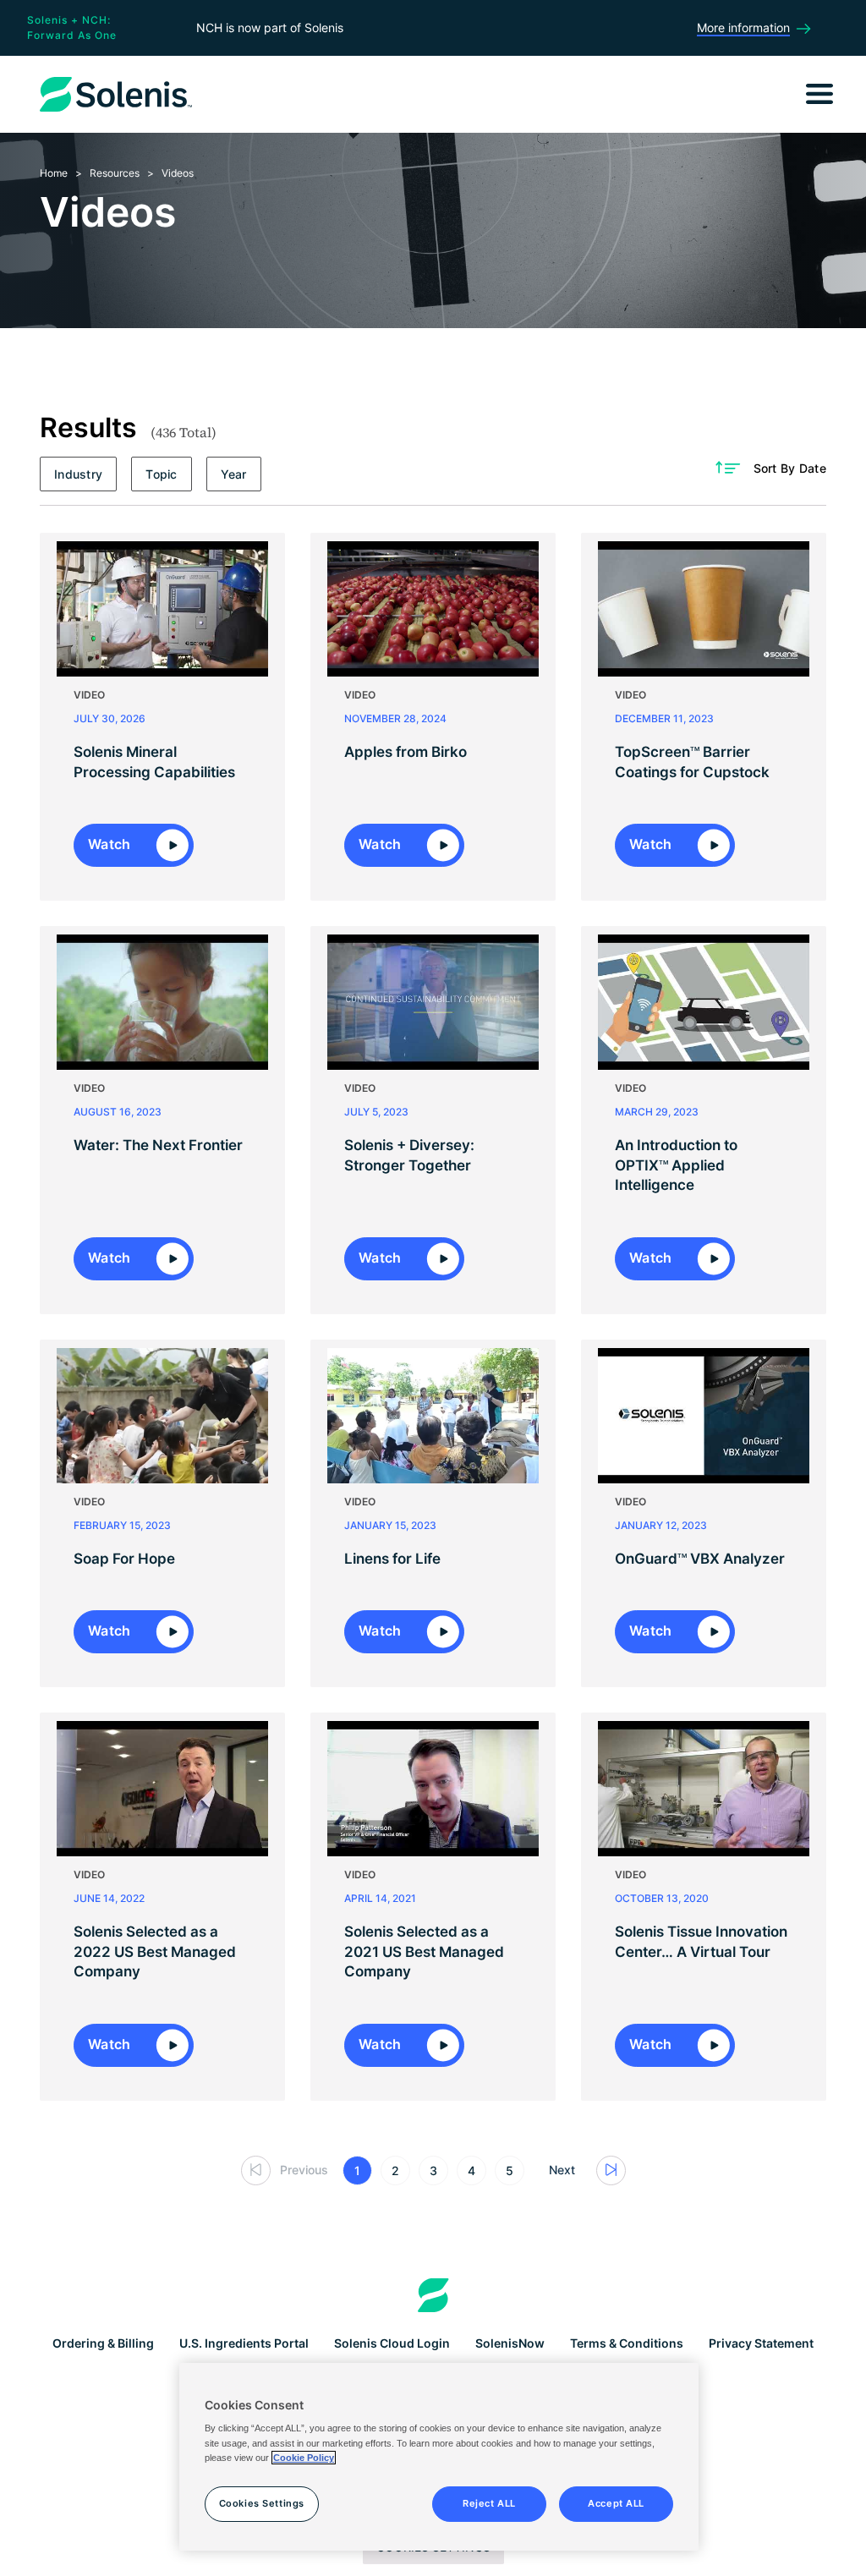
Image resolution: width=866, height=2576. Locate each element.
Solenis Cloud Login (392, 2343)
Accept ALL (616, 2503)
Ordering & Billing (103, 2343)
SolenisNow (510, 2343)
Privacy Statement (761, 2343)
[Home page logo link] (433, 2295)
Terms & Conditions (627, 2343)
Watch (111, 844)
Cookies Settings (262, 2503)
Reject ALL (489, 2503)
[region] (439, 2457)
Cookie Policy (304, 2458)
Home (54, 173)
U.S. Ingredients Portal (244, 2343)
